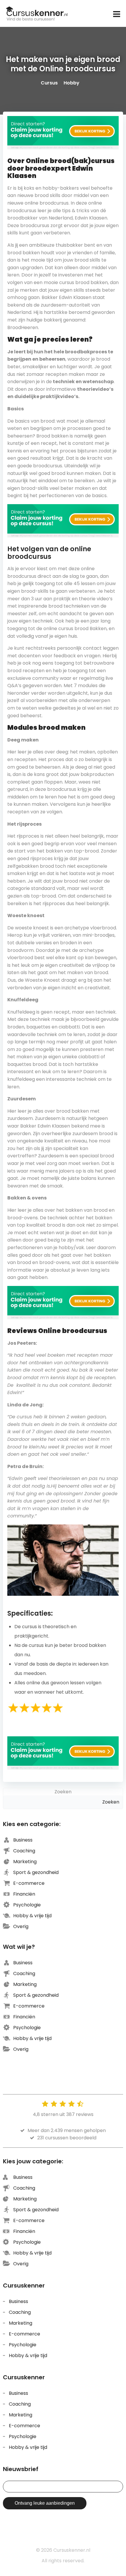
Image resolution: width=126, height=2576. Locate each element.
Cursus (49, 83)
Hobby (71, 83)
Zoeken (63, 1792)
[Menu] (116, 14)
